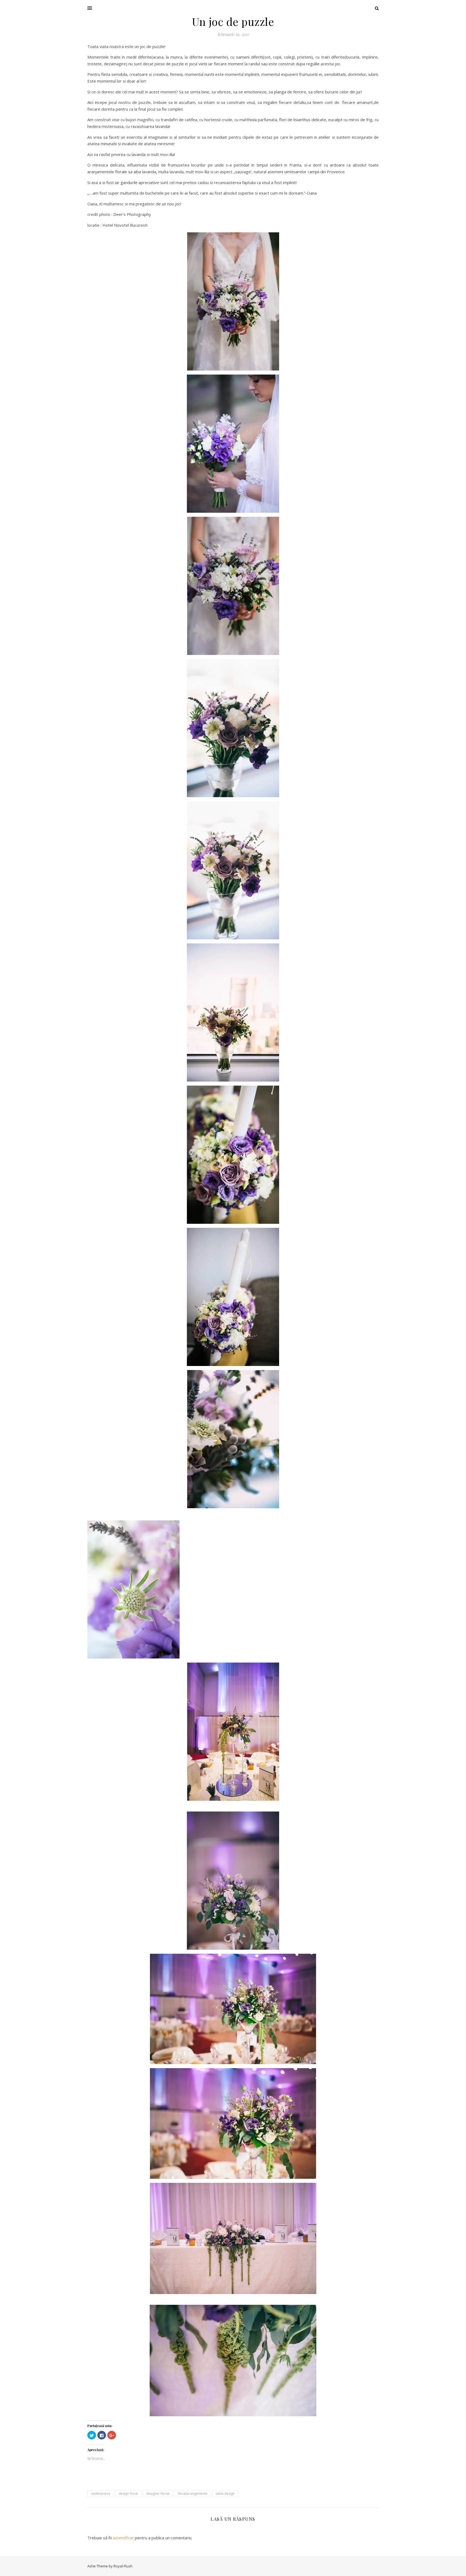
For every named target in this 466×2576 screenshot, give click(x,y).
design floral (128, 2494)
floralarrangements (193, 2494)
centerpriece (101, 2494)
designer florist (158, 2494)
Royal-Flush (123, 2566)
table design (225, 2494)
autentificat (123, 2538)
